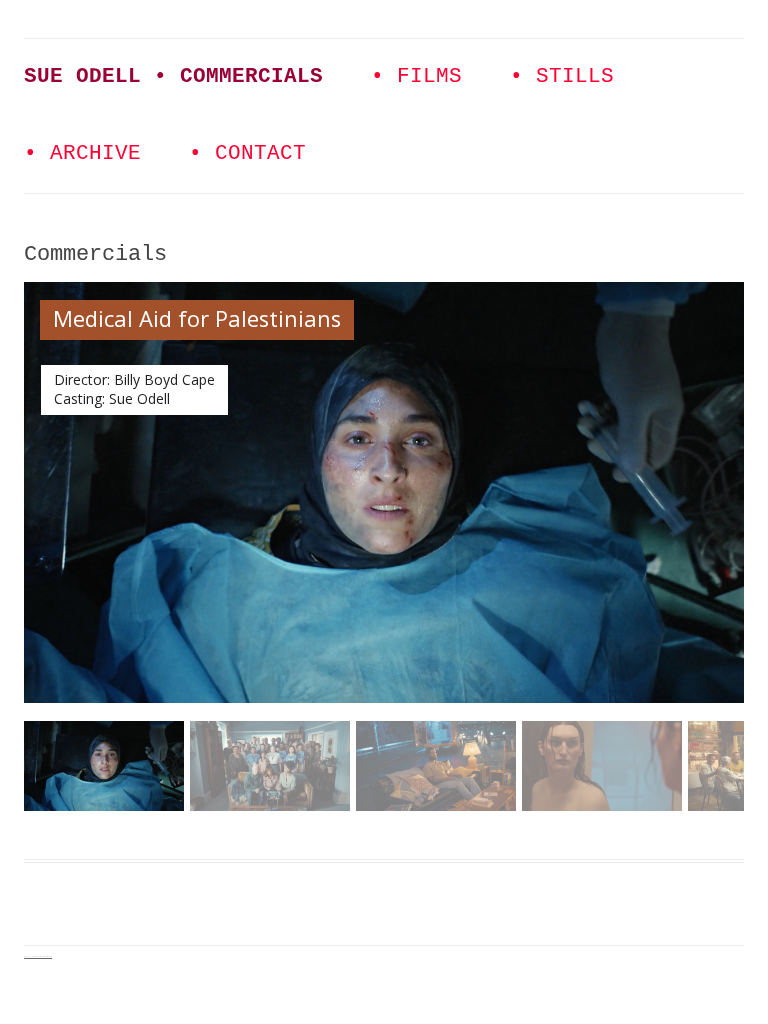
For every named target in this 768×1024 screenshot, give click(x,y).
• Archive (82, 153)
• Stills (562, 76)
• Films (416, 76)
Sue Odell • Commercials (173, 76)
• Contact (247, 153)
